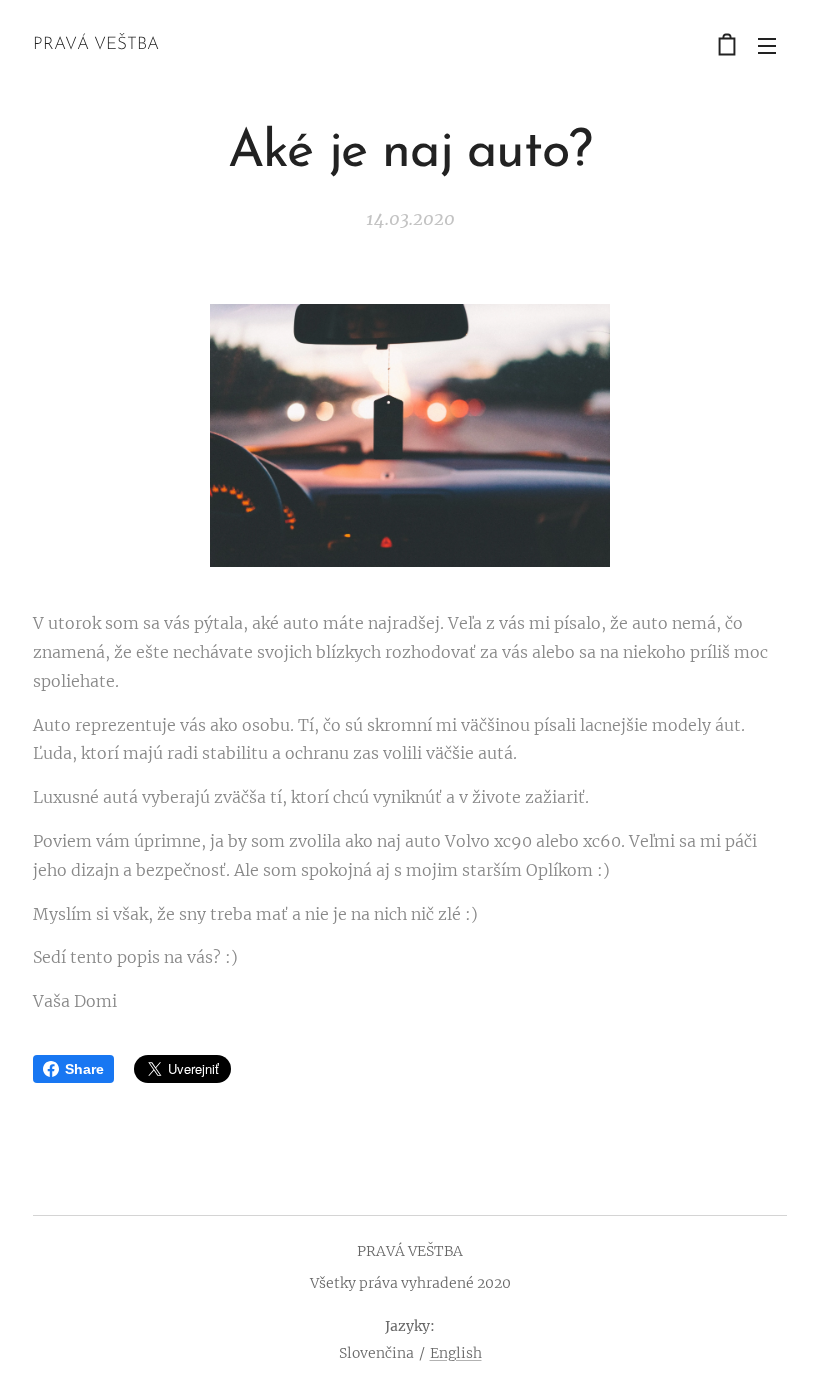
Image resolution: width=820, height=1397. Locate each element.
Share (84, 1069)
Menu (767, 45)
